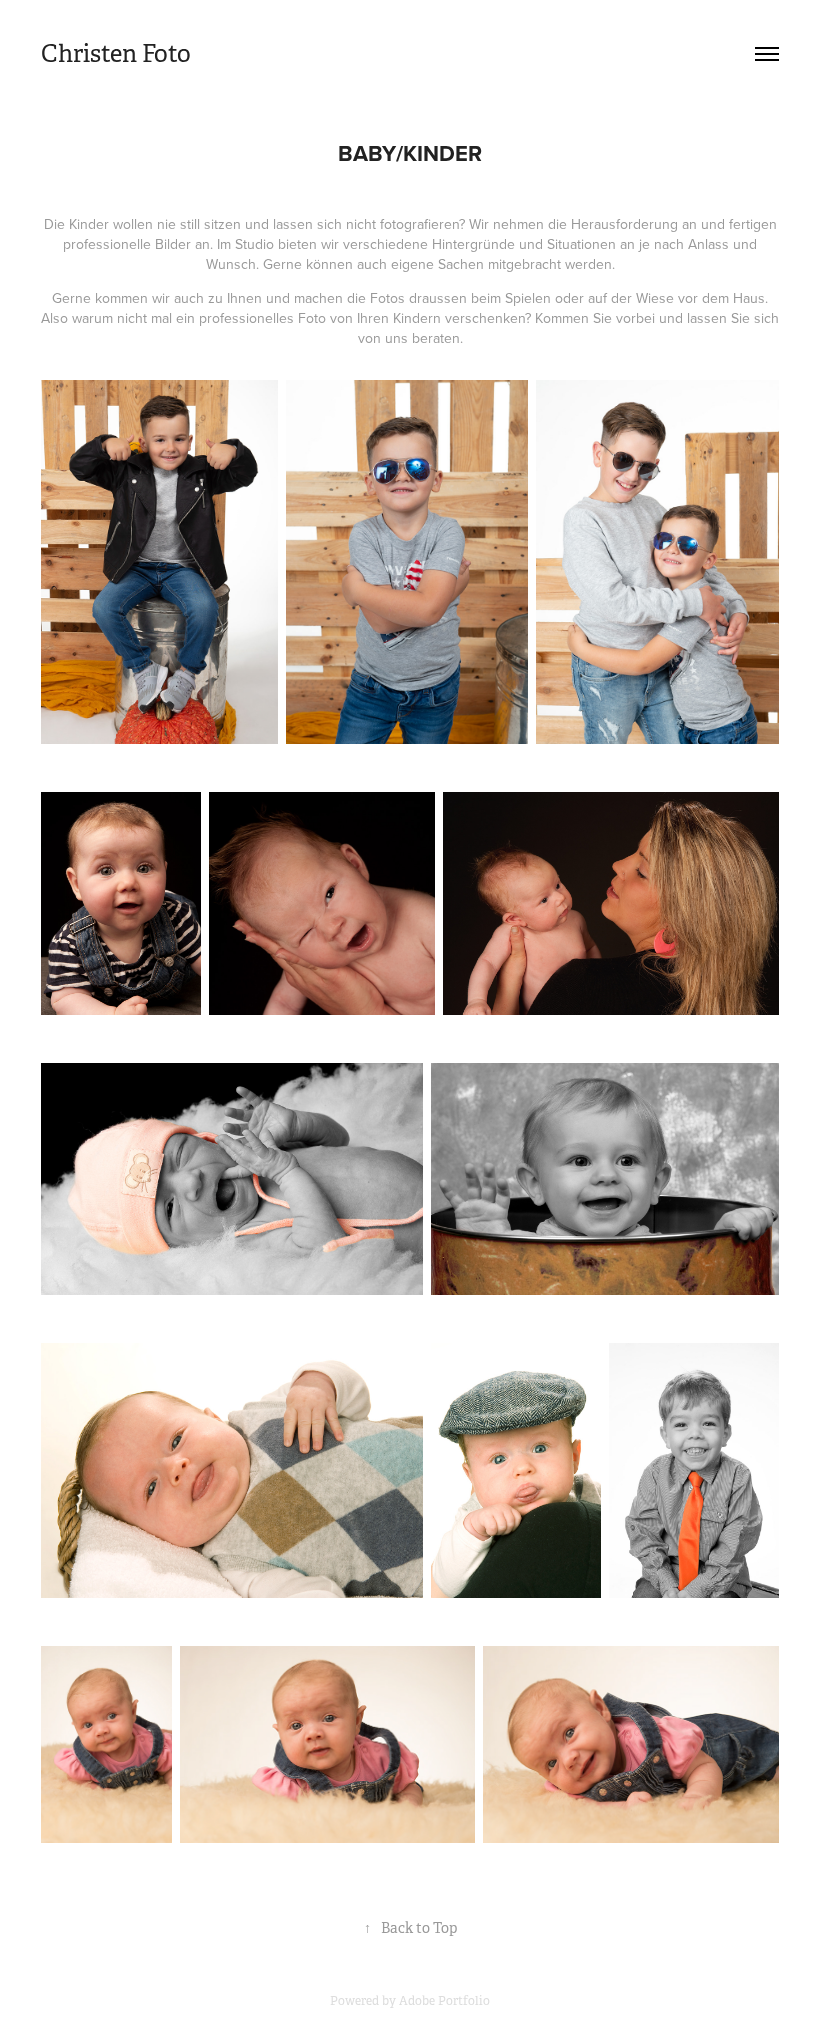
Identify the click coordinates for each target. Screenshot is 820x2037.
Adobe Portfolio (444, 2001)
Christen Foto (116, 54)
